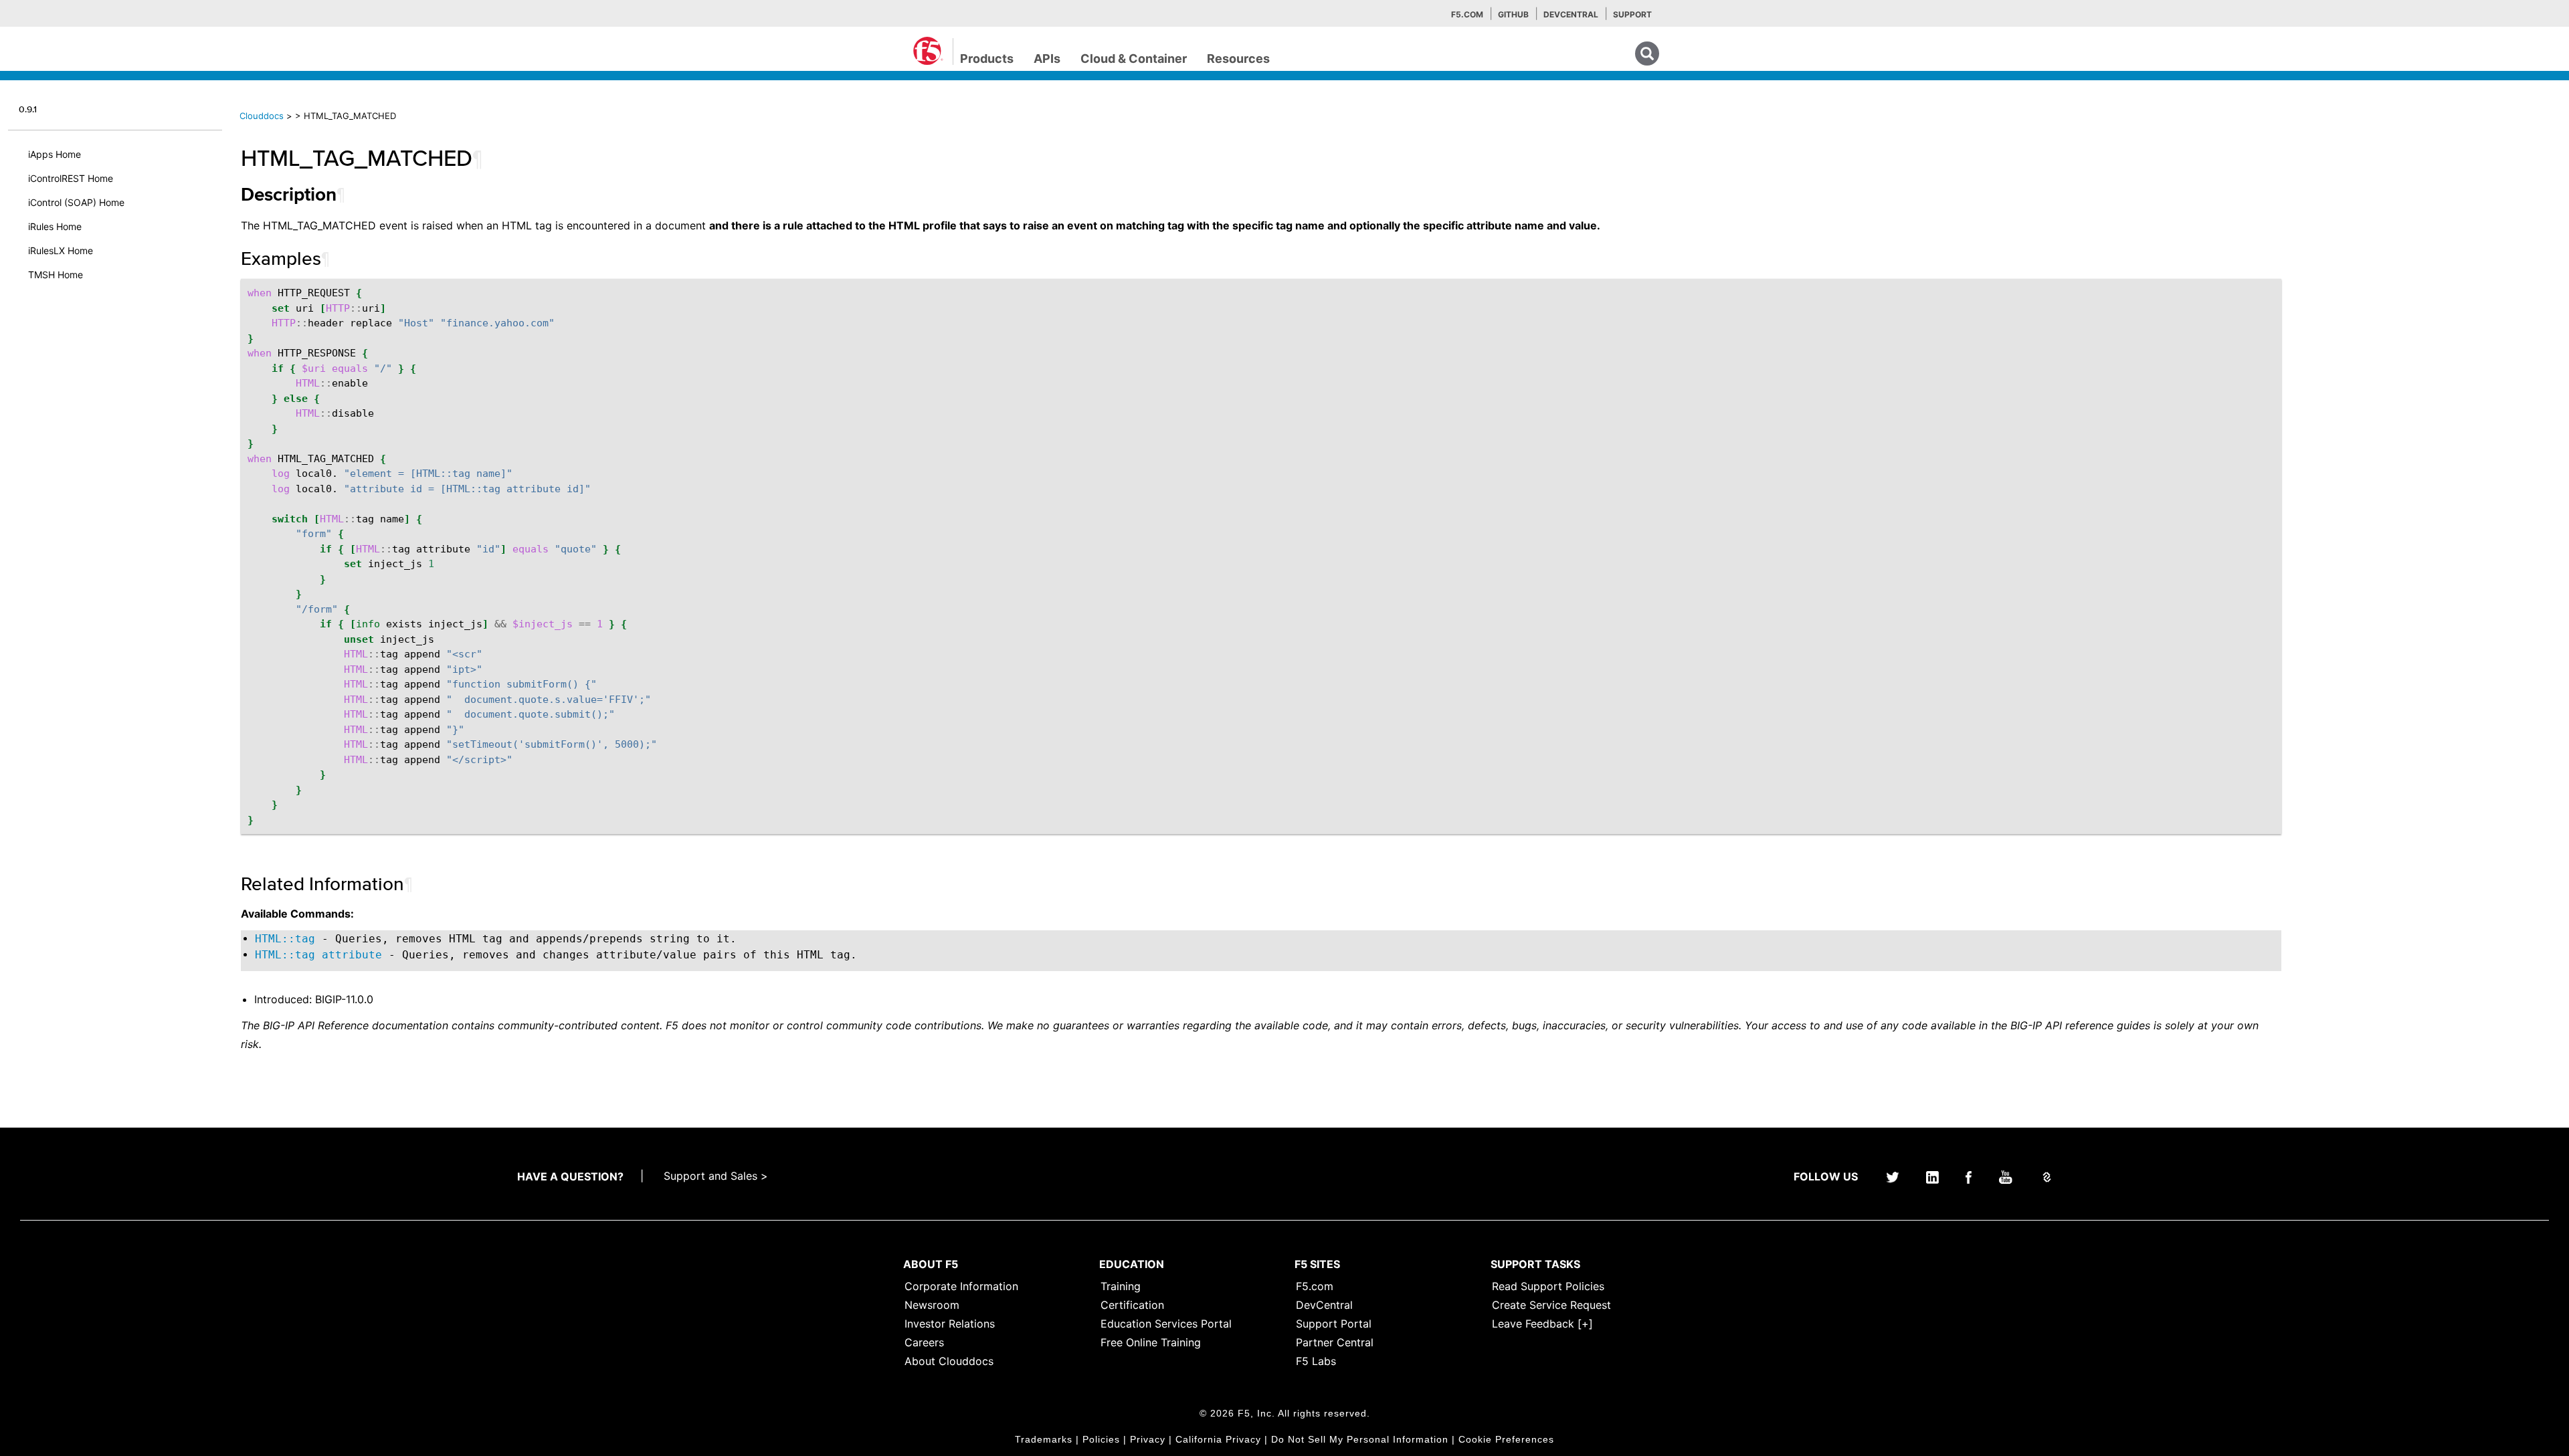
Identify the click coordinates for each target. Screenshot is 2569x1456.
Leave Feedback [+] (1542, 1324)
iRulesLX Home (61, 250)
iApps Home (55, 154)
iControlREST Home (71, 178)
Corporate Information (961, 1286)
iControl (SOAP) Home (76, 202)
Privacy (1148, 1439)
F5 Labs (1316, 1361)
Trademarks (1044, 1439)
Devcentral (1571, 14)
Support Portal (1334, 1324)
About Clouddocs (949, 1361)
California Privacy (1218, 1439)
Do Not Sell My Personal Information (1360, 1439)
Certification (1132, 1305)
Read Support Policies (1548, 1286)
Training (1121, 1286)
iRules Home (55, 226)
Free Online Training (1151, 1342)
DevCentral (1324, 1305)
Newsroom (932, 1305)
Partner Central (1335, 1342)
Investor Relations (950, 1324)
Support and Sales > (716, 1176)
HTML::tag (285, 939)
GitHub (1513, 14)
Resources (1238, 59)
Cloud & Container (1134, 59)
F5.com (1467, 14)
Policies (1101, 1439)
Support (1632, 14)
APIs (1047, 59)
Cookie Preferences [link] (1506, 1439)
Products (987, 59)
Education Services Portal (1166, 1324)
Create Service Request (1551, 1305)
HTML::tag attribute (318, 955)
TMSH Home (56, 275)
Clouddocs (262, 116)
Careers (924, 1342)
